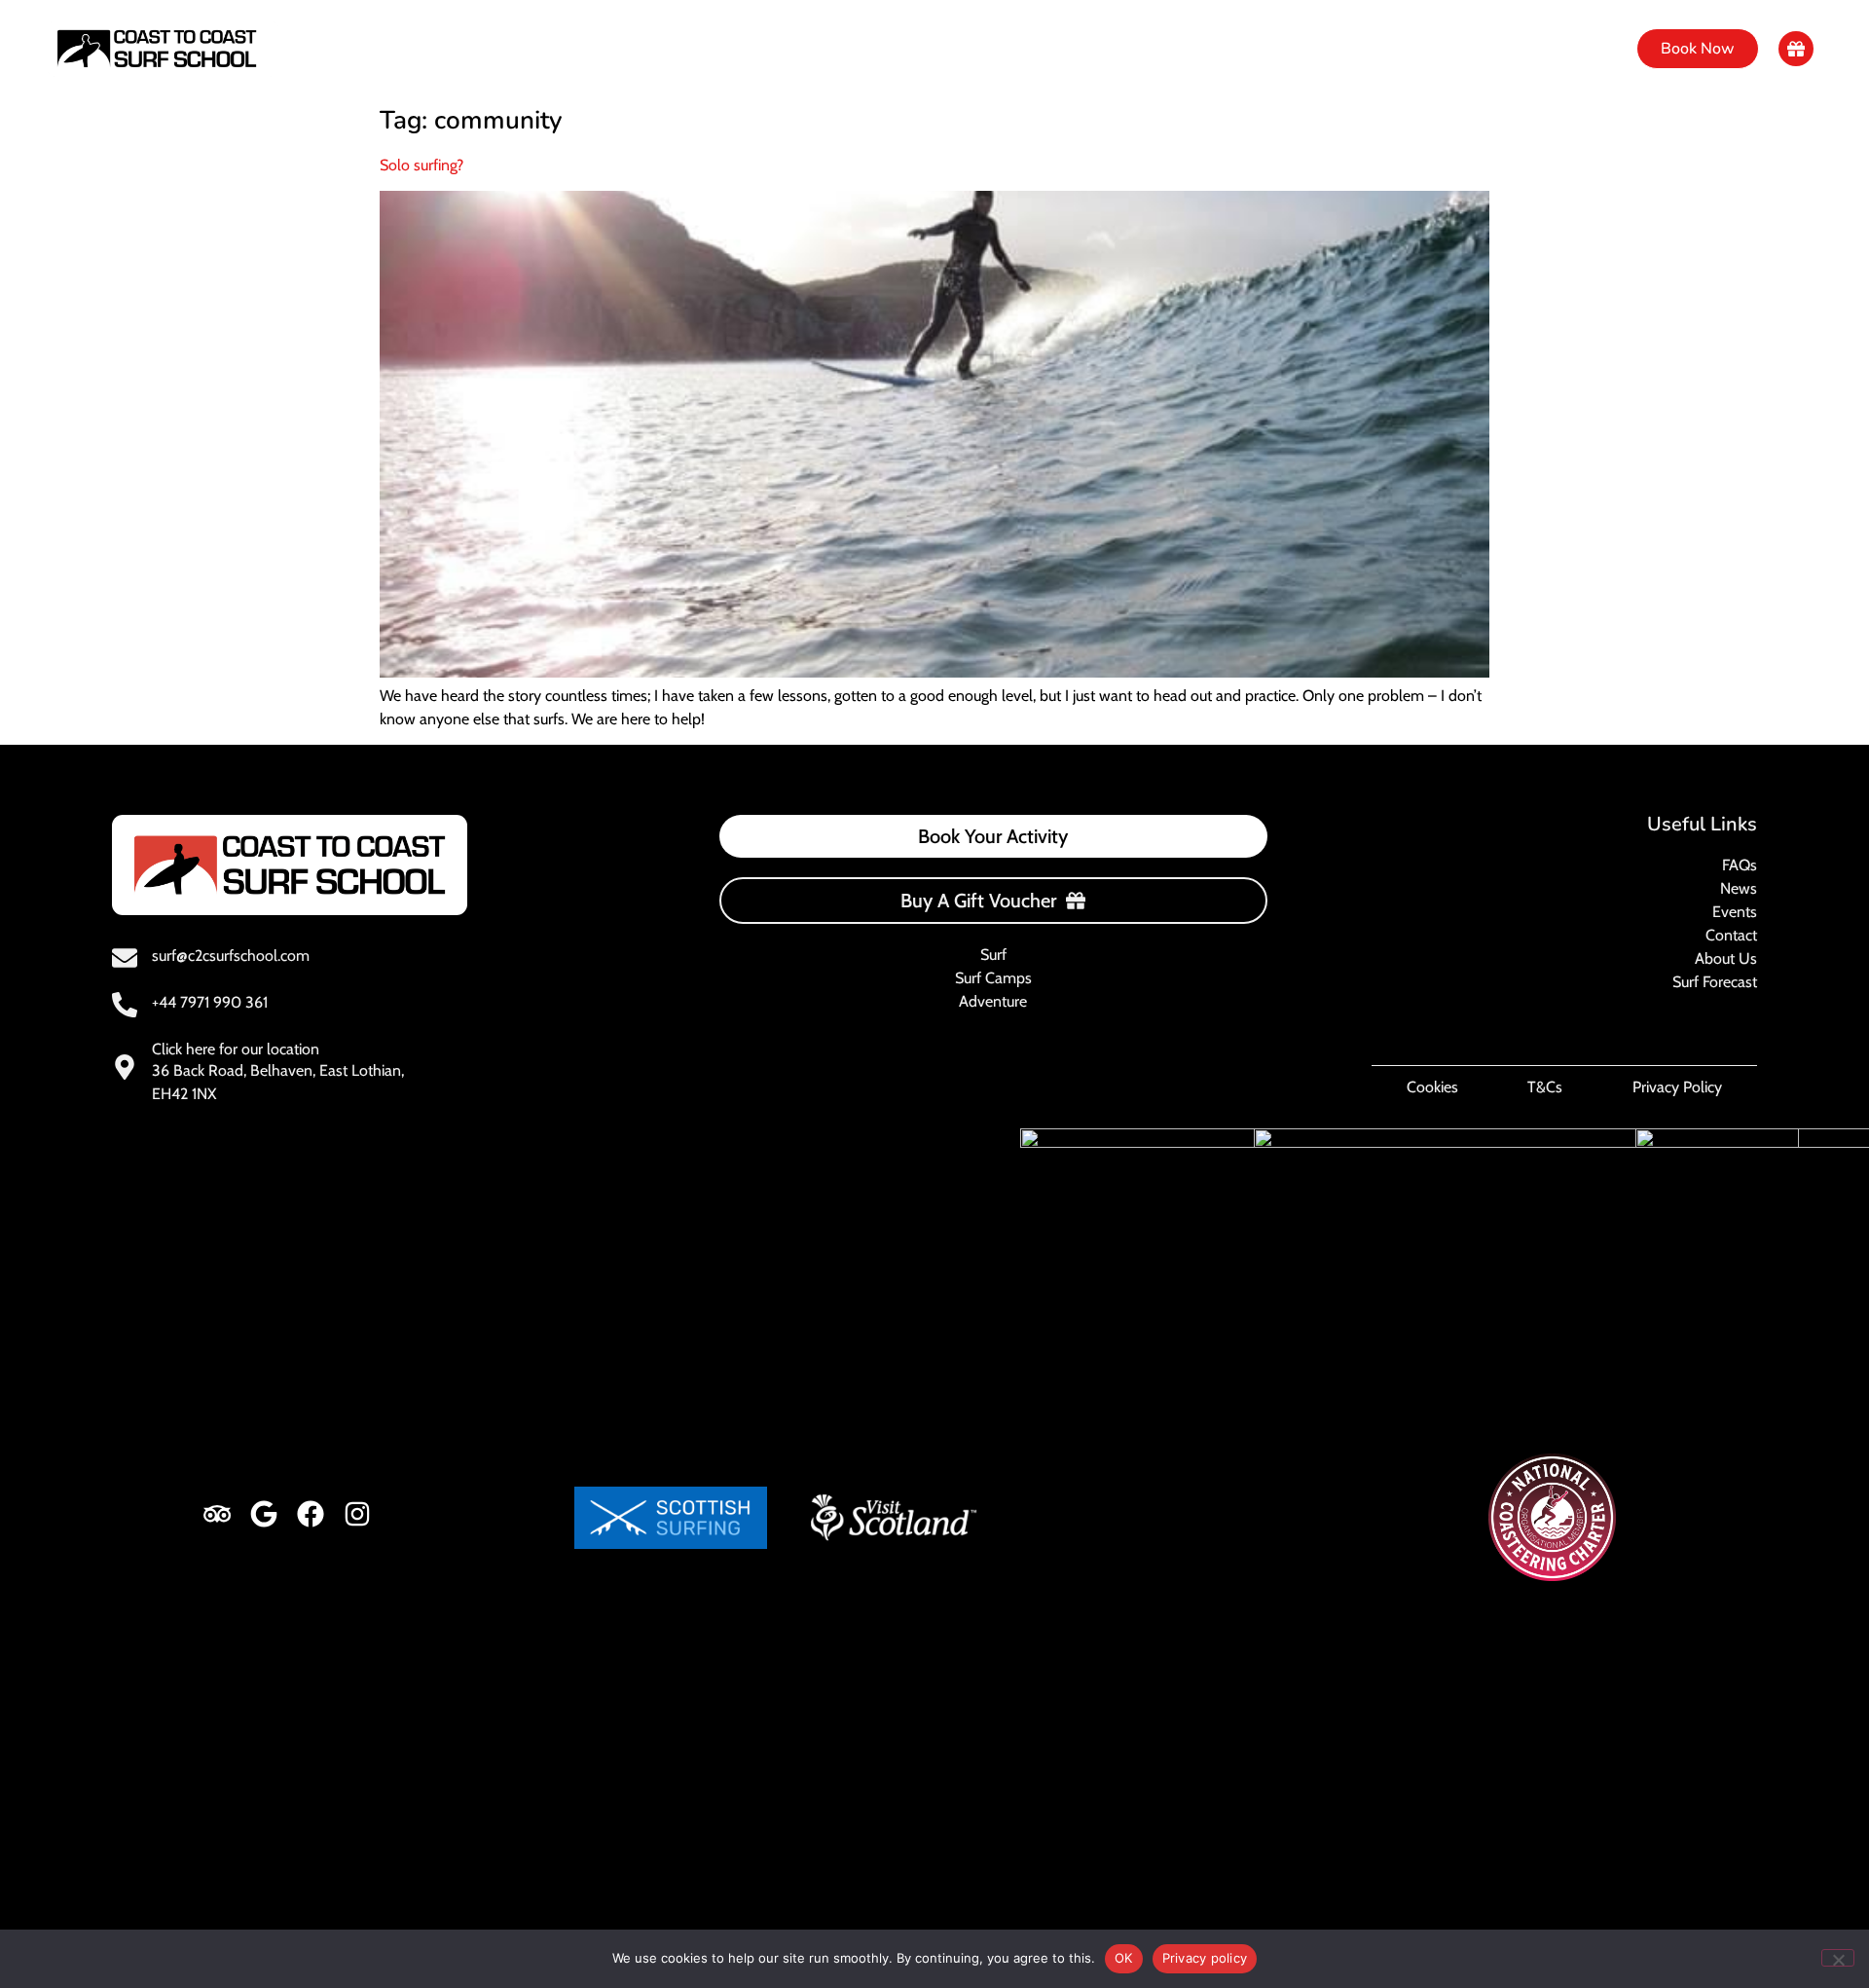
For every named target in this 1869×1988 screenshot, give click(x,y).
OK (1124, 1958)
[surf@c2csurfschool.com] (125, 958)
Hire (972, 49)
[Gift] (1796, 49)
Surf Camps (762, 49)
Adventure (880, 49)
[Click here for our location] (125, 1067)
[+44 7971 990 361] (125, 1005)
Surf (666, 49)
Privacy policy (1205, 1958)
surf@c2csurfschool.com (231, 956)
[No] (1838, 1958)
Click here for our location (236, 1049)
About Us (1060, 49)
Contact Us (1171, 49)
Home (591, 49)
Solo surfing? (421, 165)
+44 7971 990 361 (210, 1002)
